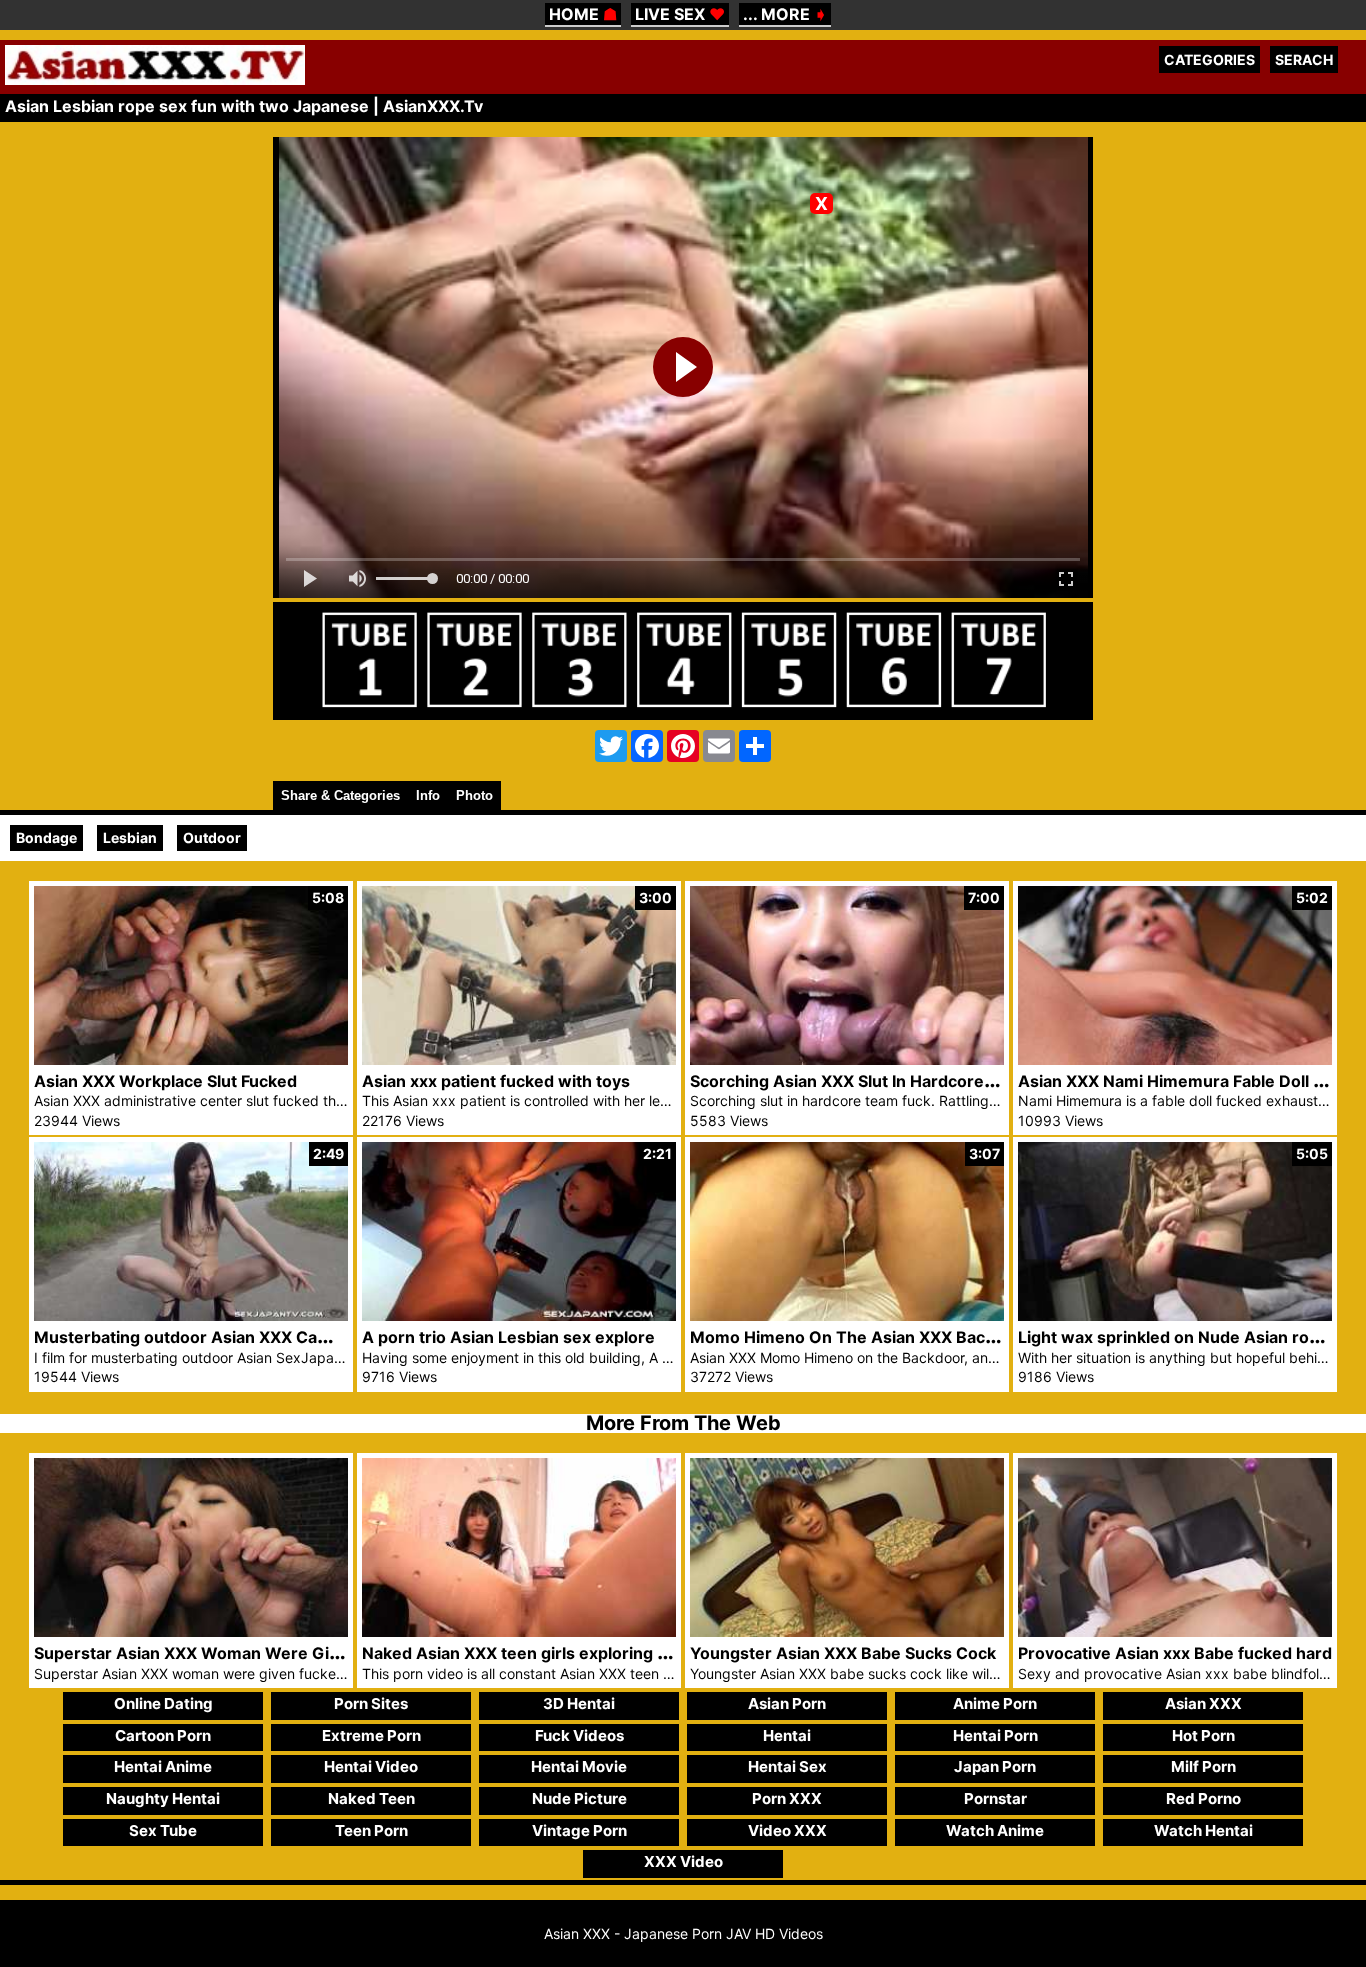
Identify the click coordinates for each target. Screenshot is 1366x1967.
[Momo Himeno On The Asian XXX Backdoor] (847, 1315)
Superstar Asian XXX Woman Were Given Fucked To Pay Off (268, 1653)
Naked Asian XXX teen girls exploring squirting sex (560, 1653)
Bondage (46, 837)
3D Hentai (579, 1703)
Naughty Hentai (163, 1798)
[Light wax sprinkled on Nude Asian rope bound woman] (1175, 1315)
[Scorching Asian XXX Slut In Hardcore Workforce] (847, 1059)
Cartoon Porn (163, 1735)
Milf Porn (1203, 1766)
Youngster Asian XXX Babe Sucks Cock (843, 1653)
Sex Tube (163, 1830)
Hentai (787, 1735)
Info (428, 795)
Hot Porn (1203, 1735)
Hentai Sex (787, 1766)
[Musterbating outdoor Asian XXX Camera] (191, 1315)
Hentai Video (371, 1766)
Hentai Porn (995, 1735)
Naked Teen (371, 1798)
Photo (474, 795)
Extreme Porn (371, 1735)
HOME (583, 14)
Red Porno (1203, 1798)
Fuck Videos (579, 1735)
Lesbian (130, 837)
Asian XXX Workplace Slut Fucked (165, 1081)
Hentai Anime (163, 1766)
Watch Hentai (1203, 1830)
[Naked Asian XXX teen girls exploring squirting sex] (519, 1631)
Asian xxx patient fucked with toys (496, 1081)
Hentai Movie (579, 1766)
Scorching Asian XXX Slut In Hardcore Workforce (881, 1081)
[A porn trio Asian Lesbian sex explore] (519, 1315)
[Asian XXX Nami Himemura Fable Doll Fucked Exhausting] (1175, 1059)
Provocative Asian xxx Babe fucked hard (1175, 1653)
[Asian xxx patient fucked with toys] (519, 1059)
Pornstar (995, 1798)
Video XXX (787, 1830)
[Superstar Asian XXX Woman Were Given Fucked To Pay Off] (191, 1631)
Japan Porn (995, 1766)
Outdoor (212, 837)
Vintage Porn (579, 1830)
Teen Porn (371, 1830)
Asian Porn (787, 1703)
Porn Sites (371, 1703)
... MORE (785, 14)
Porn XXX (787, 1798)
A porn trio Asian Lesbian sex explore (508, 1337)
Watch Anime (995, 1830)
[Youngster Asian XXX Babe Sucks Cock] (847, 1631)
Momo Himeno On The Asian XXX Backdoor (860, 1337)
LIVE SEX (680, 14)
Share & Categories (340, 795)
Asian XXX (1203, 1703)
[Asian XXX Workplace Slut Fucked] (191, 1059)
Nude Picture (579, 1798)
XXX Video (683, 1861)
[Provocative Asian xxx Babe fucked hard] (1175, 1631)
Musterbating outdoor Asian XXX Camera (196, 1337)
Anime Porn (995, 1703)
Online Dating (163, 1703)
